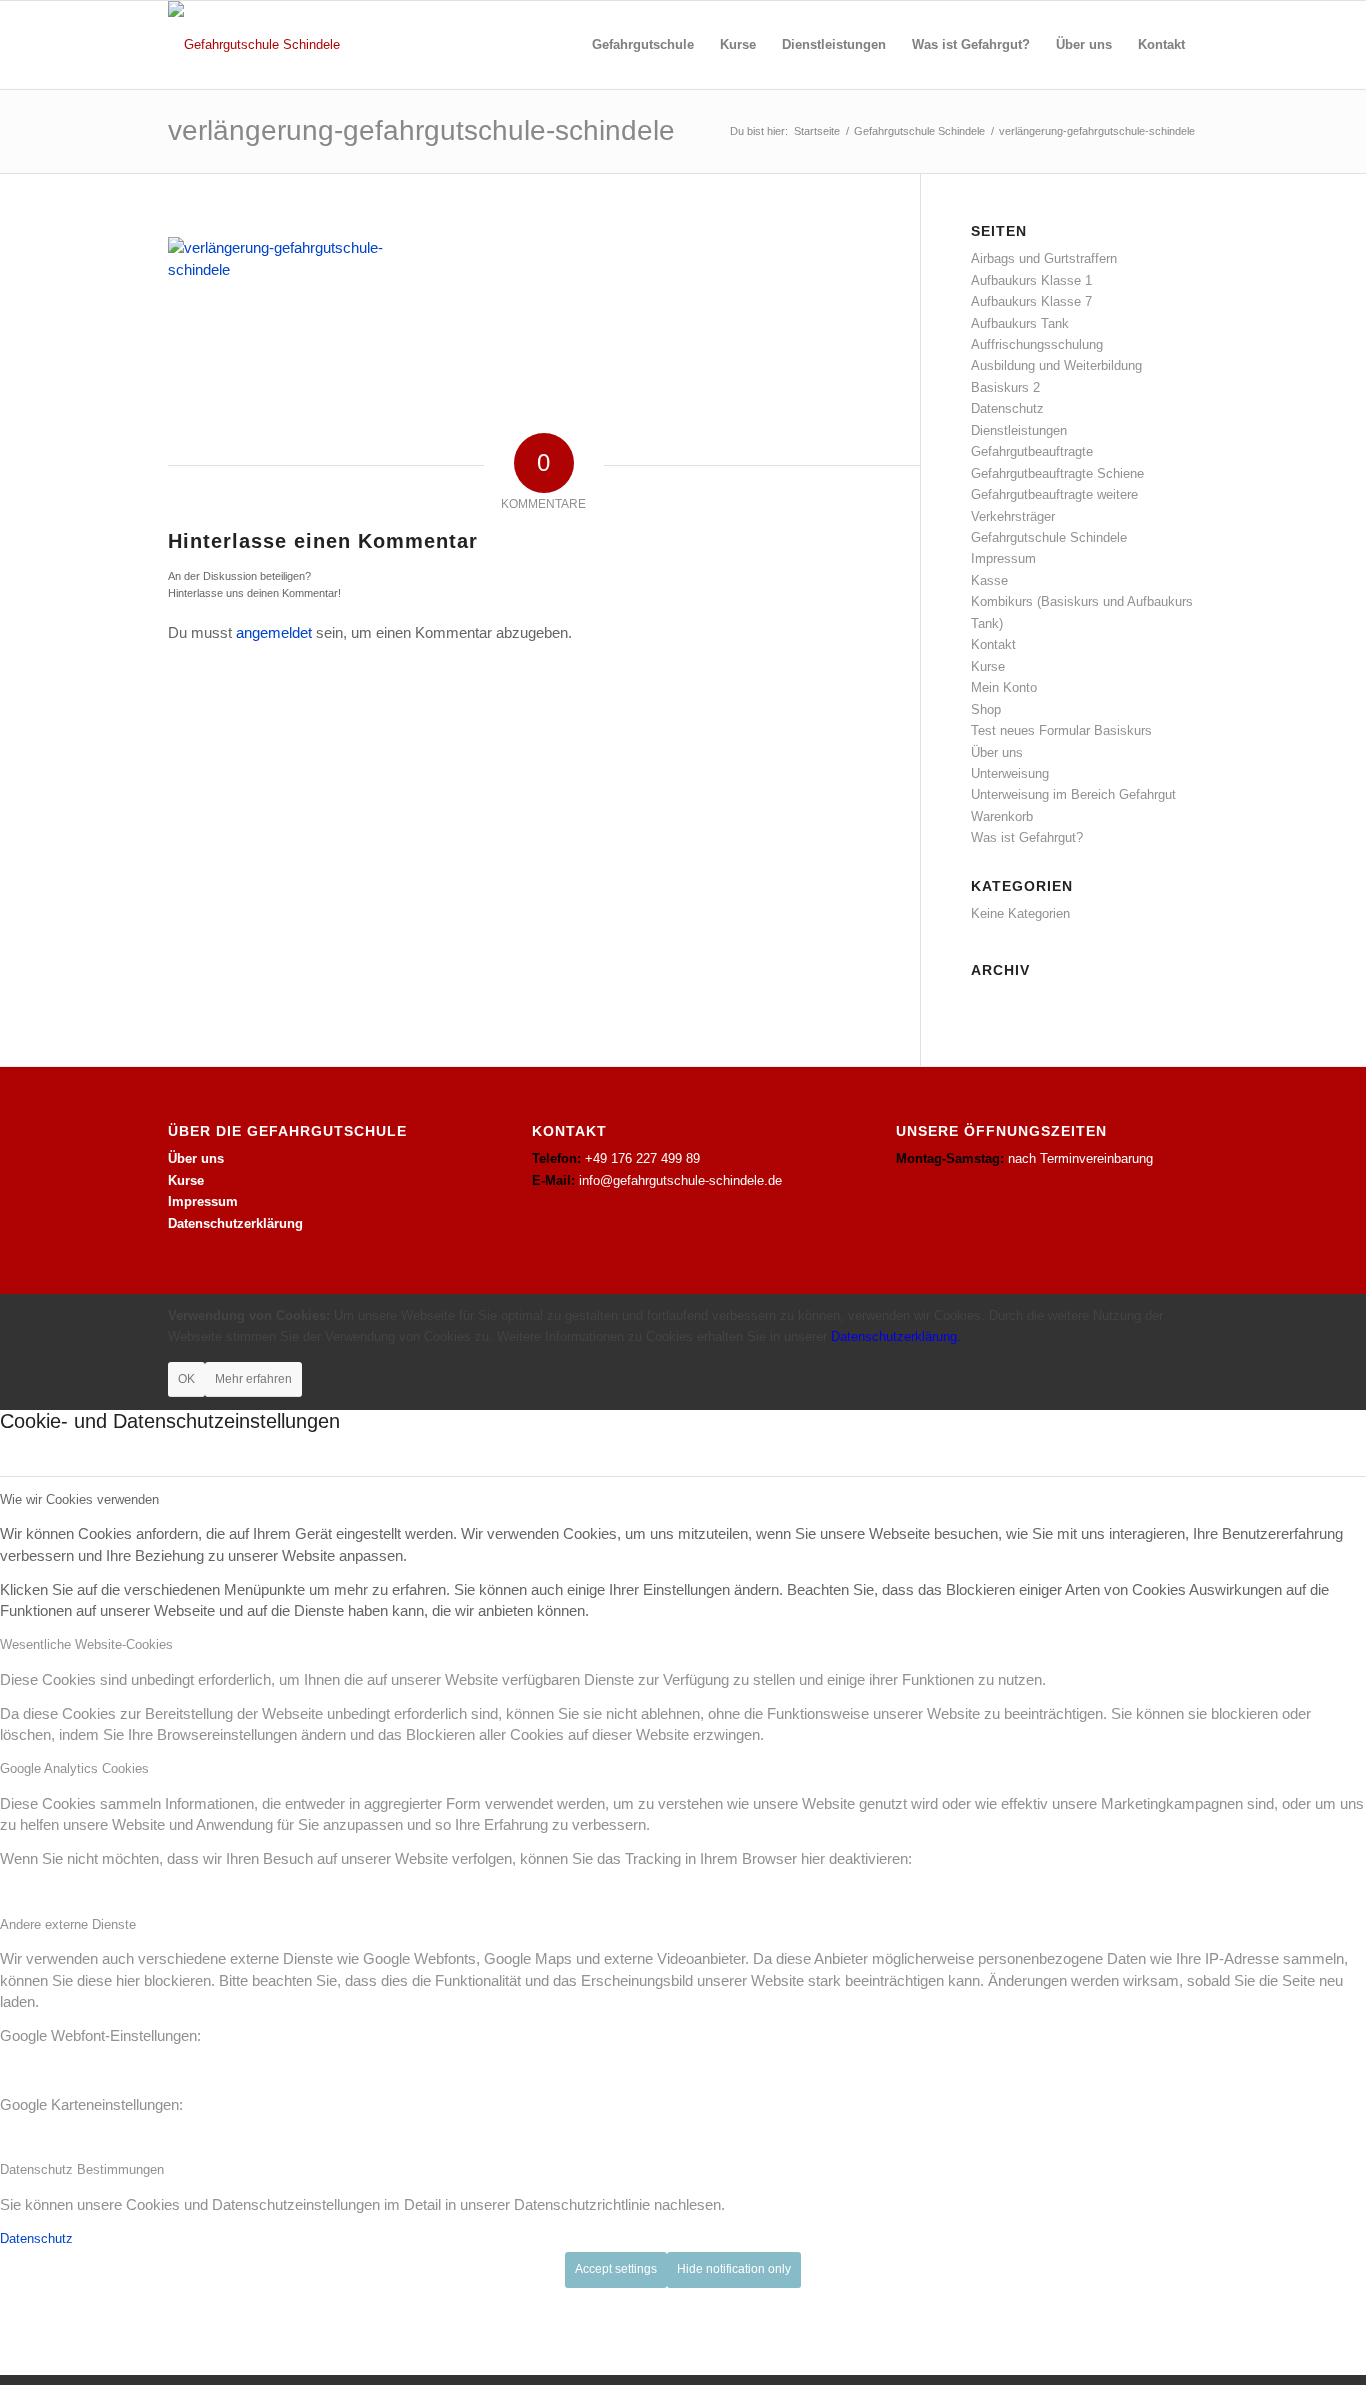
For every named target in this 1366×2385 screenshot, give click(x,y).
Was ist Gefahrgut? (1027, 837)
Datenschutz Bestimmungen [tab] (82, 2169)
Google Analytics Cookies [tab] (74, 1768)
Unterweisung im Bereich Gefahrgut (1073, 794)
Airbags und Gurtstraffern (1044, 258)
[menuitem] (643, 45)
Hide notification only (734, 2269)
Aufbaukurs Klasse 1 (1031, 280)
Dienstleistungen (1019, 430)
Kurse (988, 666)
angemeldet (274, 632)
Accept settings (616, 2269)
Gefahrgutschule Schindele (1049, 537)
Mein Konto (1004, 687)
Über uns (997, 752)
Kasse (989, 580)
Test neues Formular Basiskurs (1061, 730)
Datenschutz (1007, 408)
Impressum (1003, 558)
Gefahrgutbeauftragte (1032, 451)
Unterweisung (1010, 773)
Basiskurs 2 (1005, 387)
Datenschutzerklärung (235, 1223)
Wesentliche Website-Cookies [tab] (86, 1644)
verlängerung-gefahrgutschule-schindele (421, 130)
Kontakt (993, 644)
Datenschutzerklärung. (896, 1336)
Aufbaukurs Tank (1020, 323)
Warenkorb (1002, 816)
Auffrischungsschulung (1037, 344)
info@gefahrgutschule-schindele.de (680, 1180)
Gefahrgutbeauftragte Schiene (1057, 473)
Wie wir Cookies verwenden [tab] (79, 1499)
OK (186, 1379)
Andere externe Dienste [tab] (68, 1924)
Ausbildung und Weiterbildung (1056, 365)
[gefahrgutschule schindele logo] (254, 45)
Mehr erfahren (253, 1379)
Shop (986, 709)
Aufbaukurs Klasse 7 (1031, 301)
